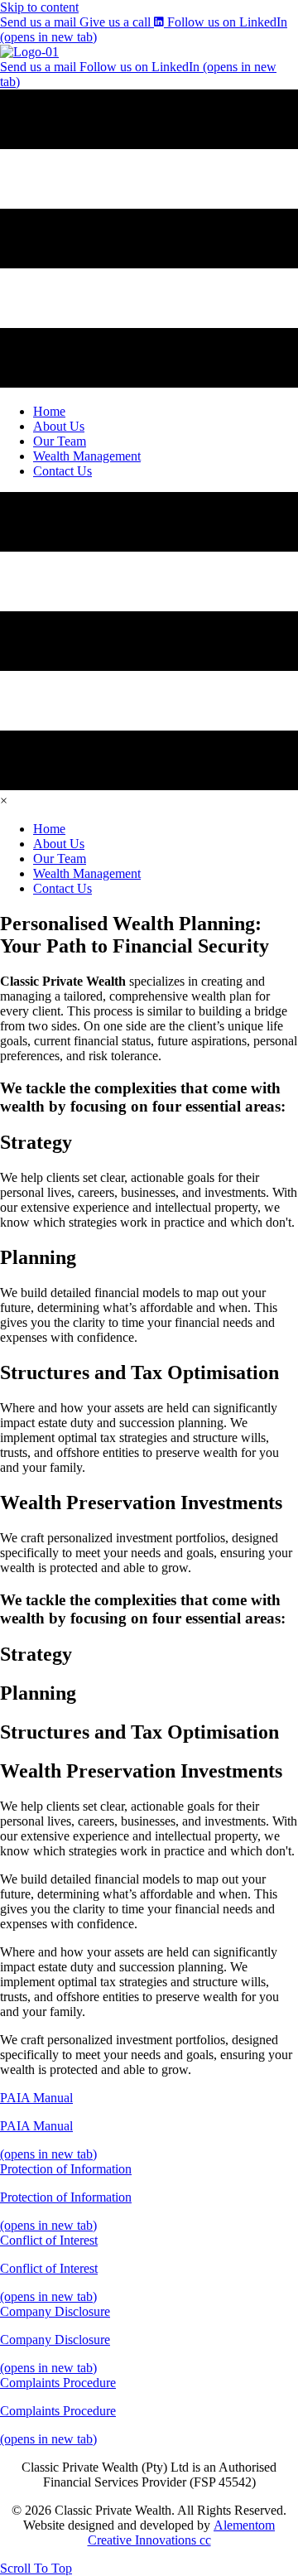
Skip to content (39, 7)
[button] (36, 2568)
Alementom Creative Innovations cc (182, 2533)
